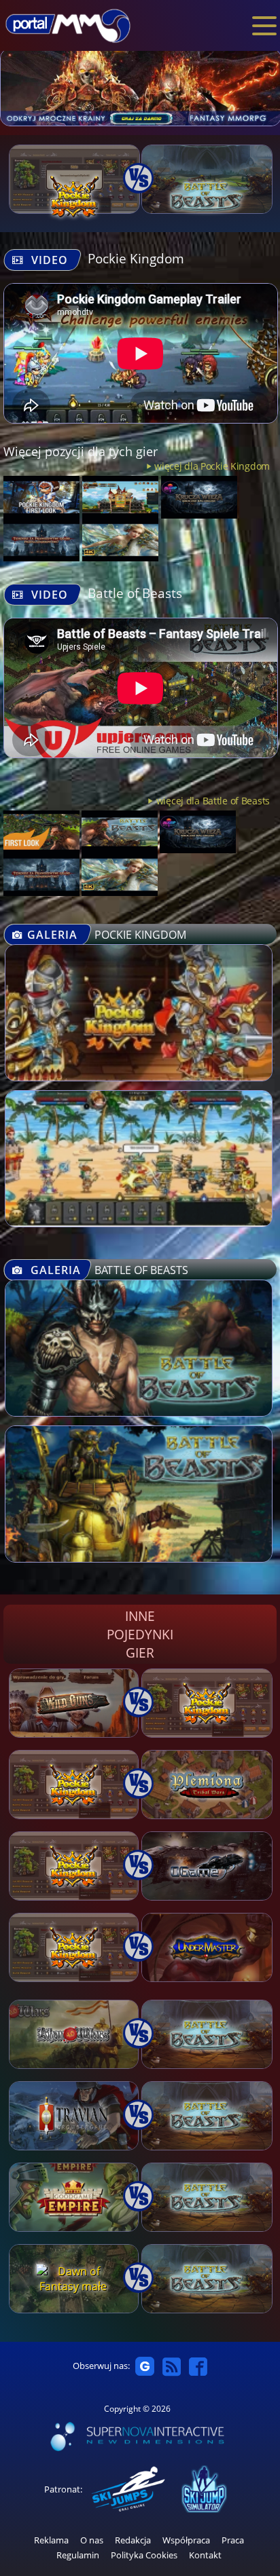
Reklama (51, 2540)
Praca (233, 2540)
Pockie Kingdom (136, 258)
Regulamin (78, 2555)
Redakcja (133, 2540)
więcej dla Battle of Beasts (213, 801)
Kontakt (205, 2555)
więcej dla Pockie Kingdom (212, 466)
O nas (92, 2540)
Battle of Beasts (135, 593)
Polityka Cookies (144, 2555)
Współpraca (186, 2540)
